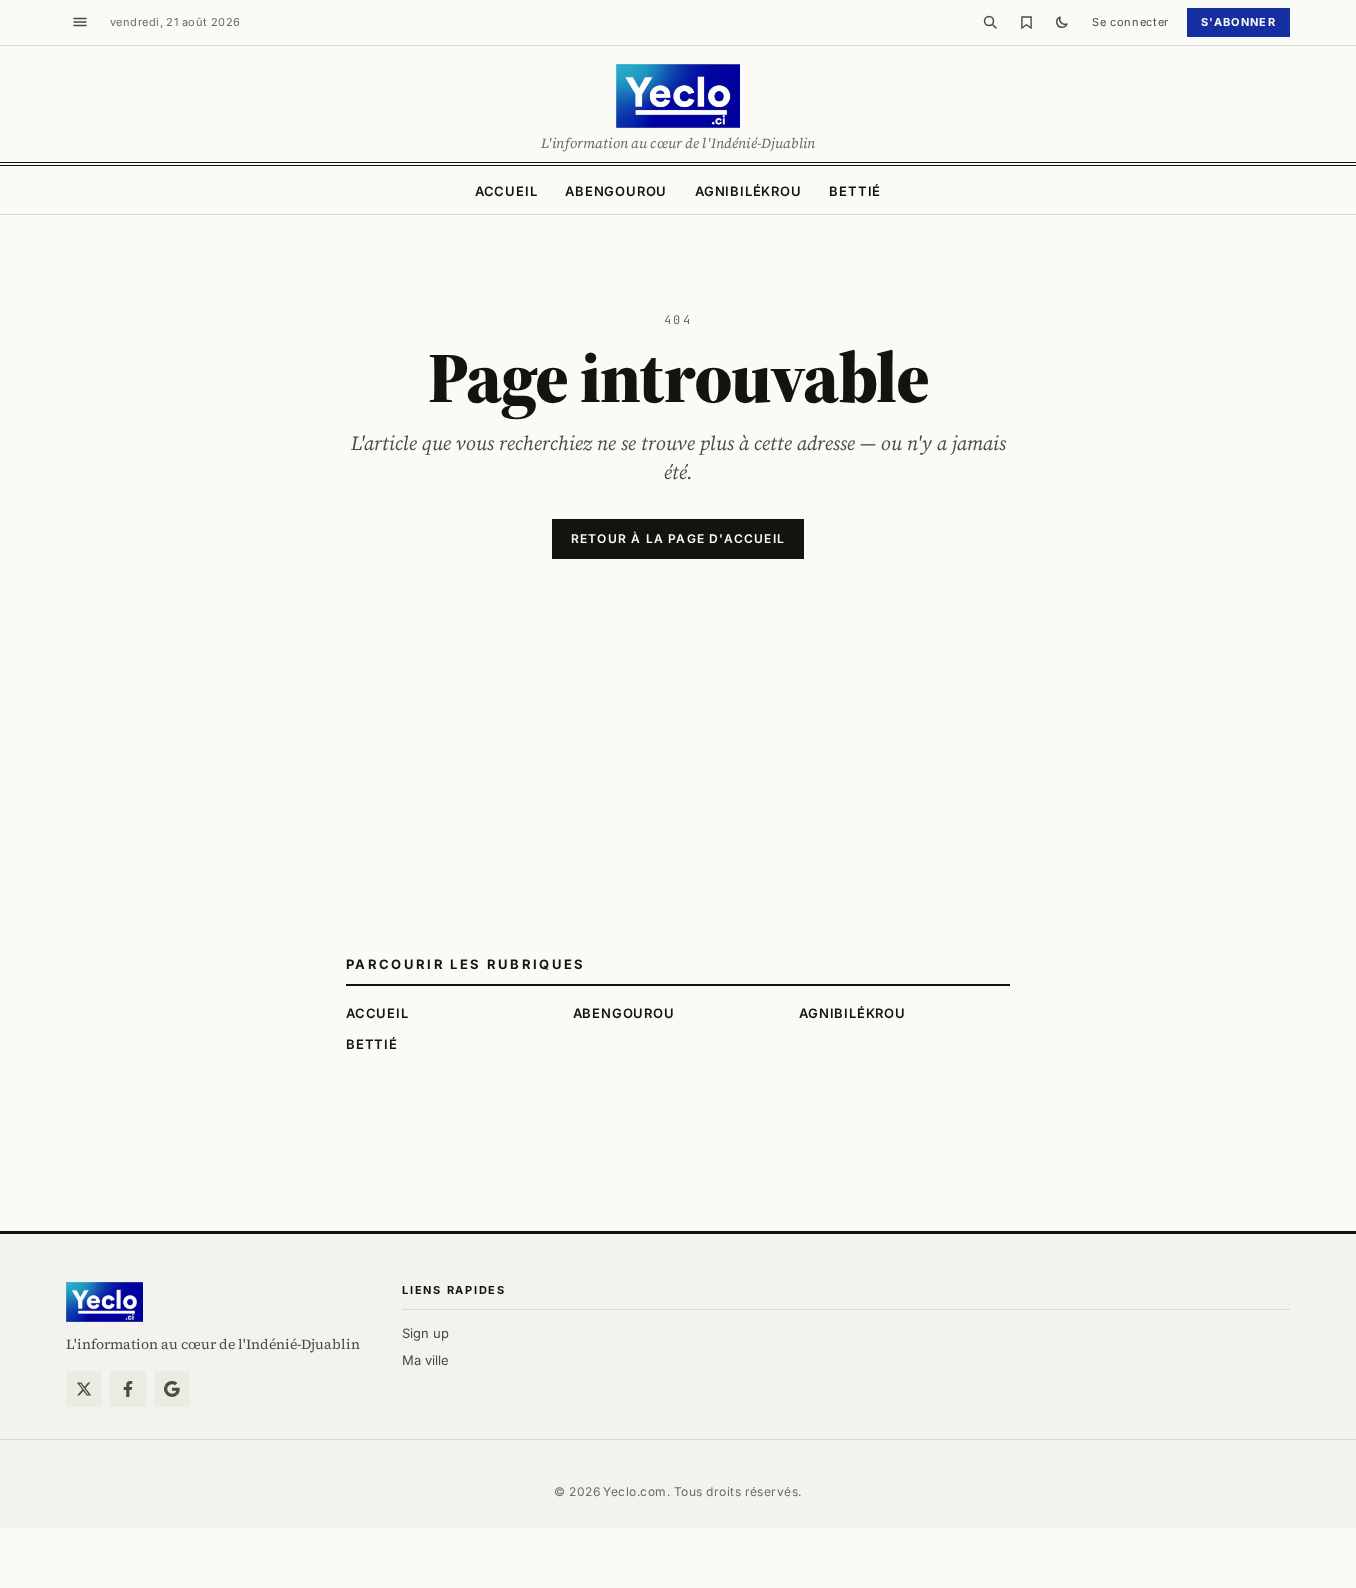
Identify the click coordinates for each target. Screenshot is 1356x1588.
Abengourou (616, 191)
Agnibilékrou (748, 191)
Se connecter (1130, 22)
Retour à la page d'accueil (678, 538)
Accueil (506, 191)
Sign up (425, 1333)
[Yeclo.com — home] (677, 96)
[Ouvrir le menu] (80, 22)
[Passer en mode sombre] (1062, 22)
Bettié (855, 191)
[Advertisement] (678, 805)
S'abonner (1238, 22)
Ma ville (425, 1360)
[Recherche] (990, 22)
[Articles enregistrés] (1026, 22)
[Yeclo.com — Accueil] (104, 1302)
